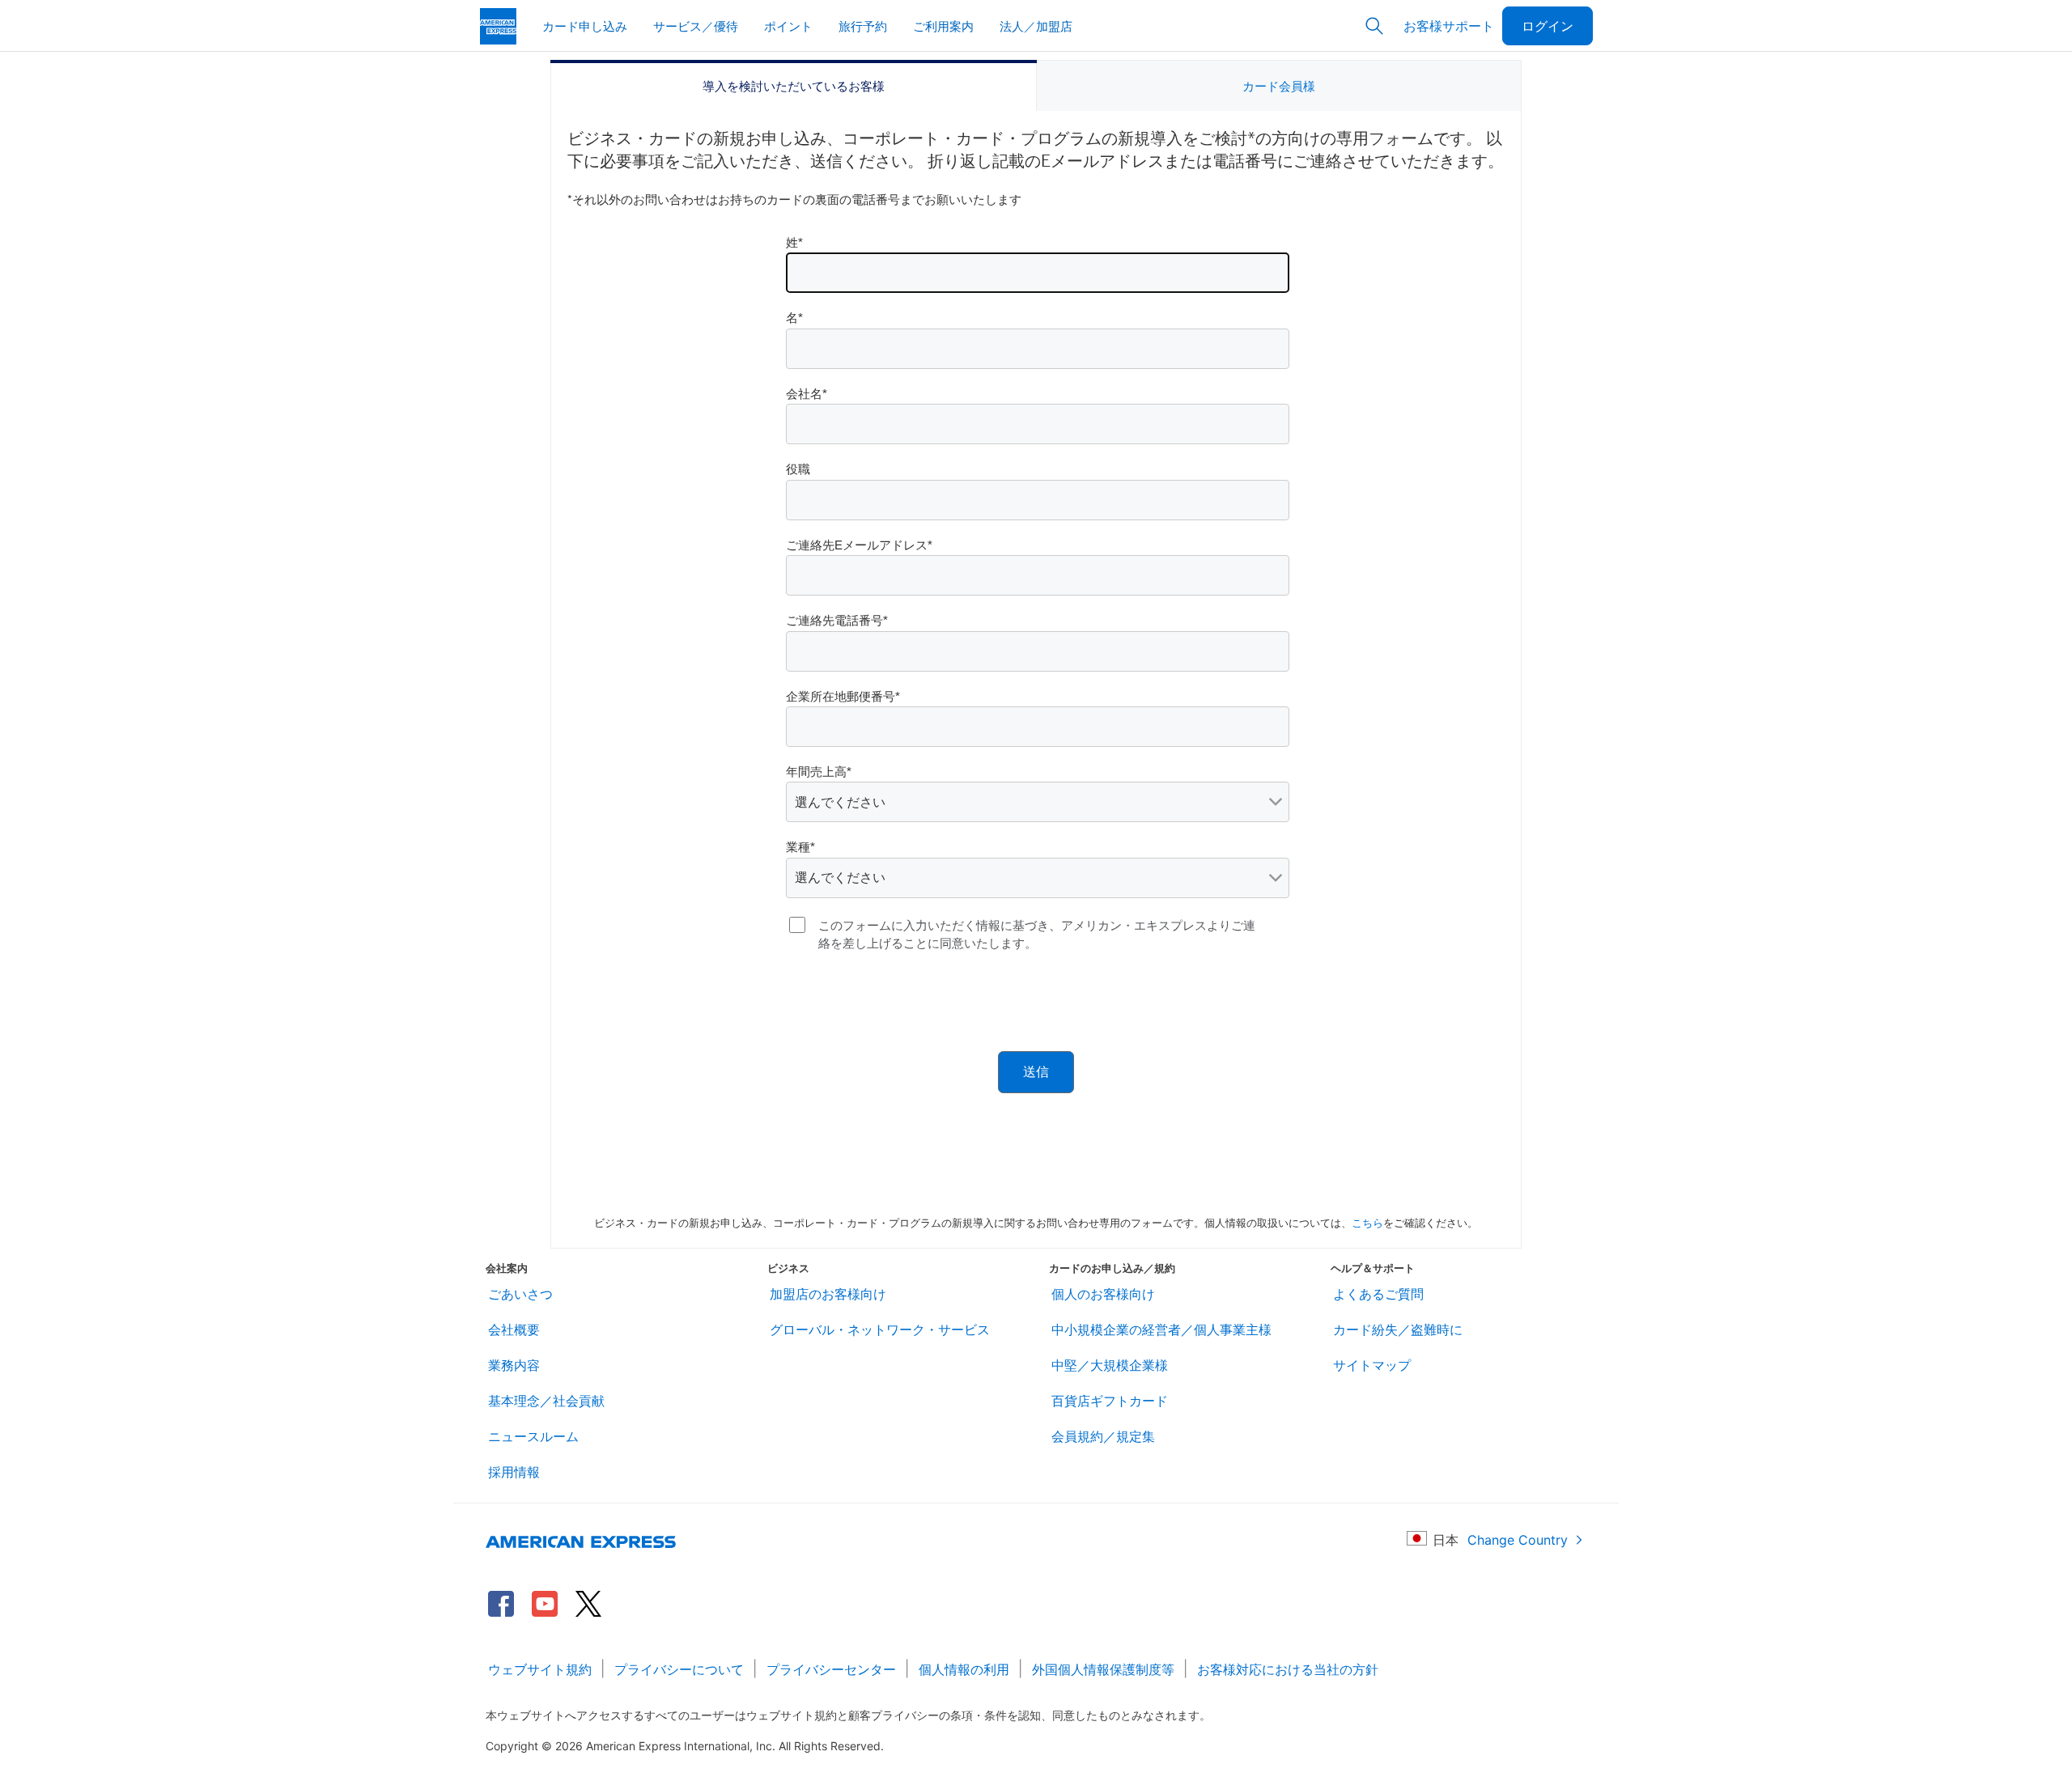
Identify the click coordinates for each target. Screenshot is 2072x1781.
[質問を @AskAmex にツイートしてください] (588, 1604)
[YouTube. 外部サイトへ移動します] (545, 1604)
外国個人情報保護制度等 (1103, 1669)
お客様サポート (1449, 25)
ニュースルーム (533, 1436)
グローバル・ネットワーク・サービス (880, 1329)
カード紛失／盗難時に (1398, 1329)
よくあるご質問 (1378, 1294)
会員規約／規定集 (1103, 1436)
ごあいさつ (520, 1294)
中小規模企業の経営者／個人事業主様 (1161, 1329)
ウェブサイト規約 (540, 1669)
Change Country (1518, 1540)
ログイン (1548, 25)
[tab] (794, 86)
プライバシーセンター (831, 1669)
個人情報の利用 (964, 1669)
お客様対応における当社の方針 (1288, 1669)
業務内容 (514, 1365)
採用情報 (514, 1472)
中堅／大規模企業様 (1110, 1365)
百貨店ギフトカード (1110, 1401)
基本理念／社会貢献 (546, 1401)
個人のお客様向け (1103, 1294)
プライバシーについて (679, 1669)
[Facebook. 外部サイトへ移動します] (501, 1604)
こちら (1367, 1222)
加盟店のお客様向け (828, 1294)
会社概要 (514, 1329)
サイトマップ (1372, 1365)
